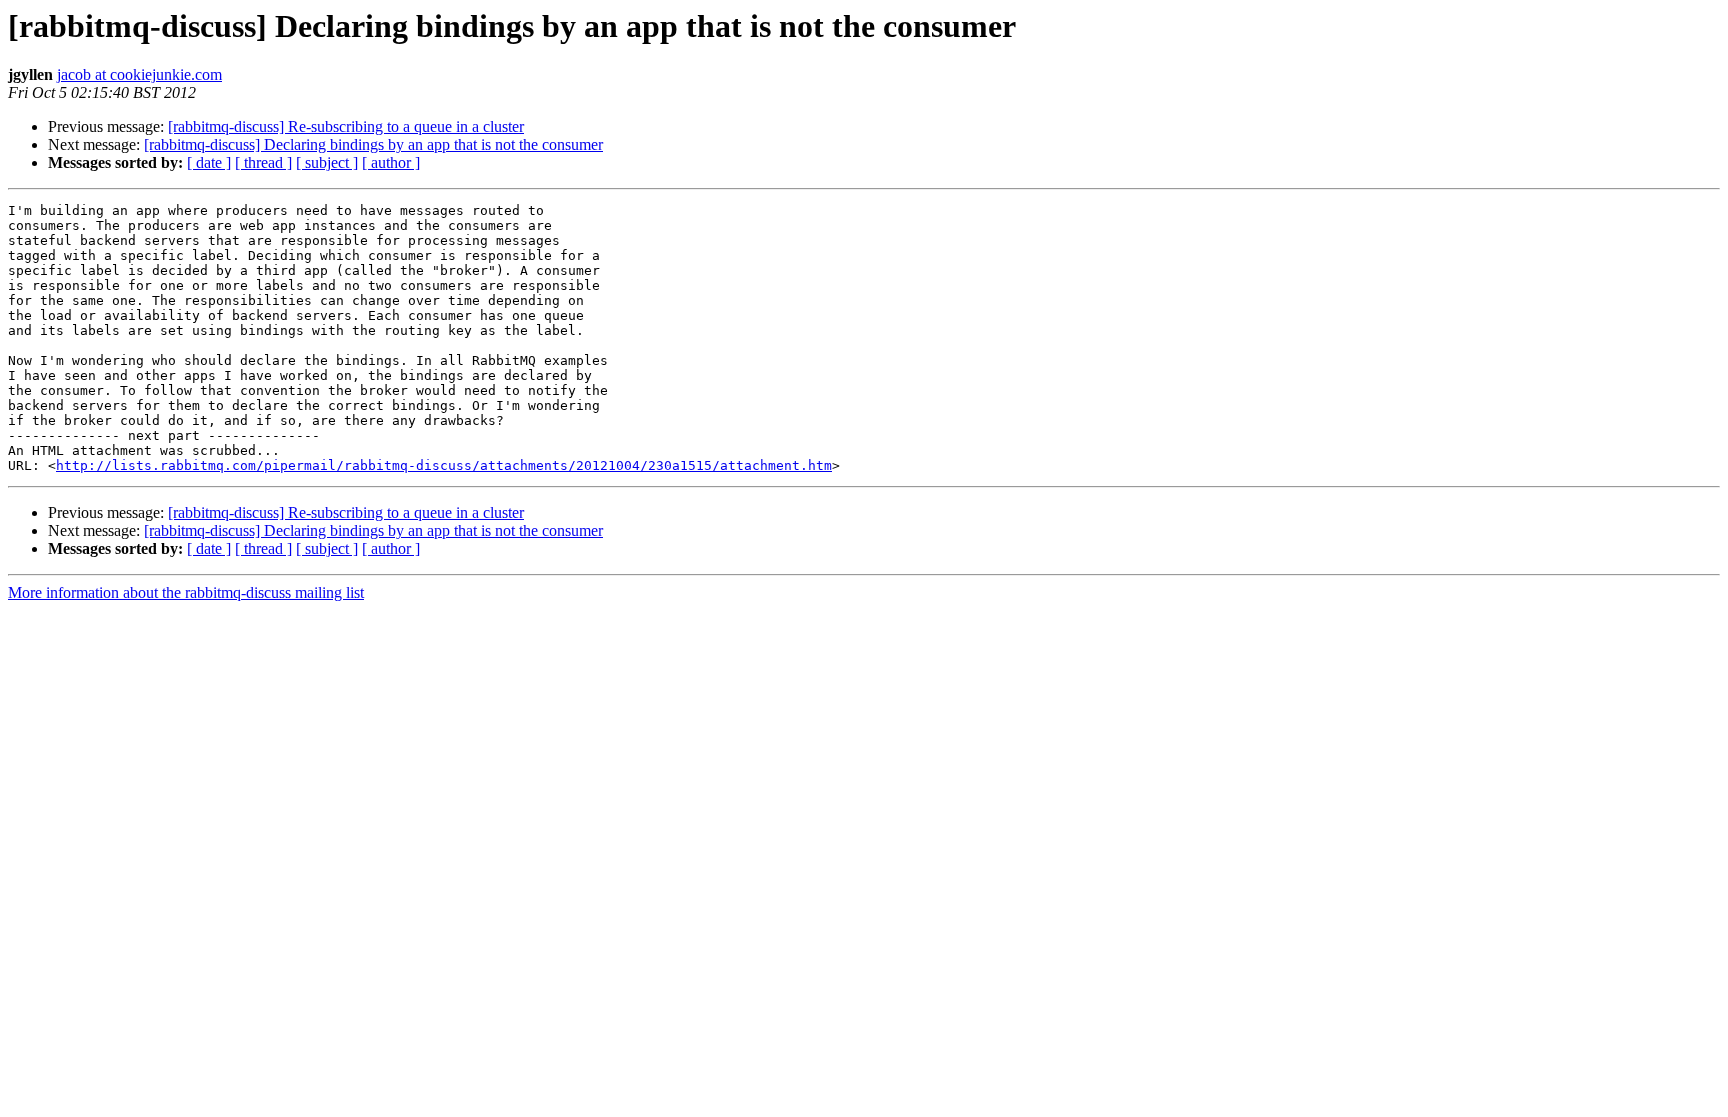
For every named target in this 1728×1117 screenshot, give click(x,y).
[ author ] (391, 162)
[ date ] (209, 162)
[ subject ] (327, 162)
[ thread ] (263, 162)
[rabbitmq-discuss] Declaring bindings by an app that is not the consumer (373, 144)
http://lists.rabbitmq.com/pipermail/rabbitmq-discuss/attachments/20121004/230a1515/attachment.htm (444, 465)
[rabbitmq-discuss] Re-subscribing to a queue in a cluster (346, 126)
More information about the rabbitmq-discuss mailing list (186, 592)
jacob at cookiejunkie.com (139, 74)
